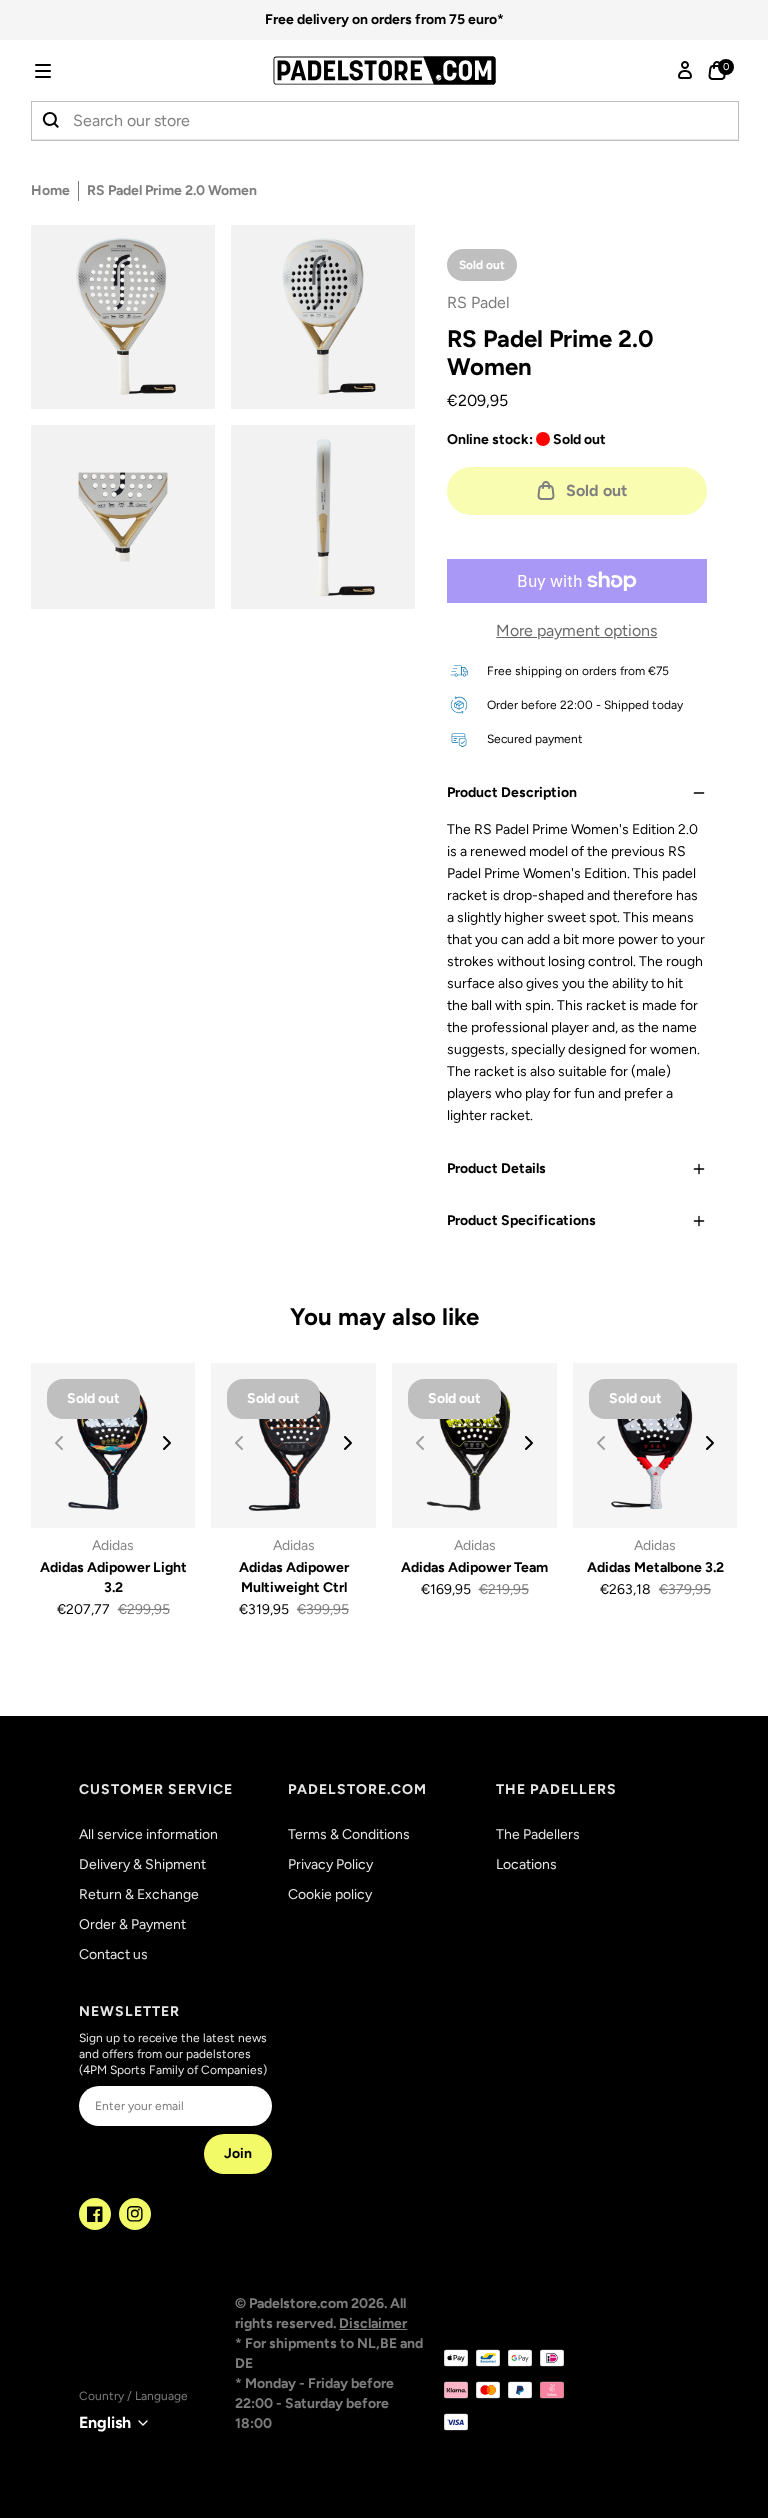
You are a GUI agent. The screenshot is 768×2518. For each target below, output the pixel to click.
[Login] (685, 71)
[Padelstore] (384, 70)
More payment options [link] (576, 630)
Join (238, 2153)
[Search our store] (52, 121)
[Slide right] (167, 1443)
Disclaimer (373, 2323)
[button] (71, 71)
